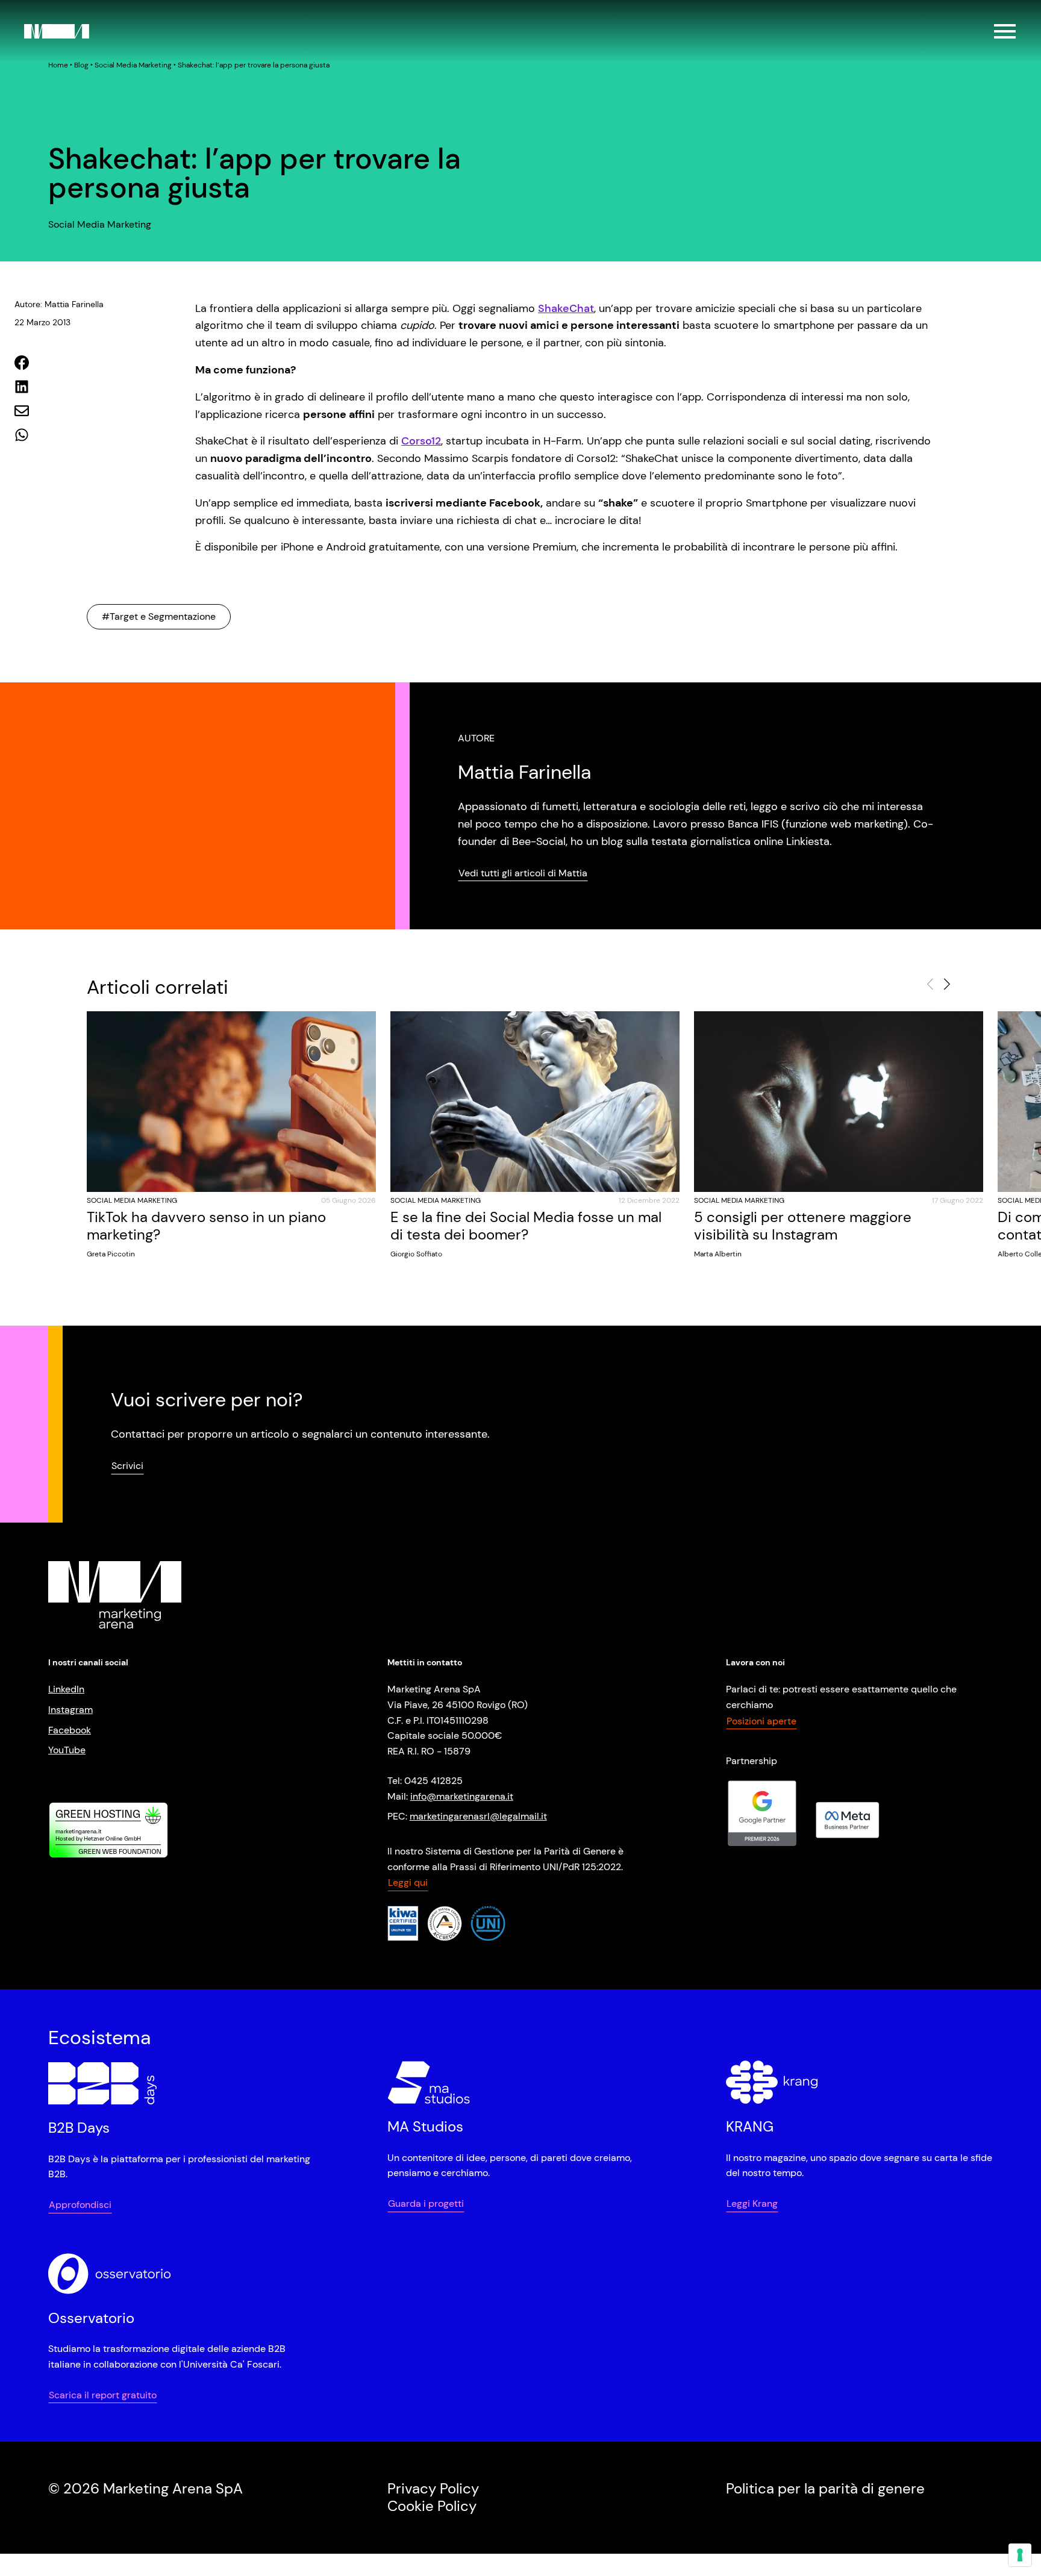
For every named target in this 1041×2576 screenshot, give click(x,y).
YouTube (67, 1750)
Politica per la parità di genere (825, 2488)
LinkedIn (66, 1689)
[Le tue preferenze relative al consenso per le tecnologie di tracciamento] (1020, 2555)
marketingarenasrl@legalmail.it (478, 1816)
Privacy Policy (433, 2488)
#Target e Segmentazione (159, 616)
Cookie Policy (432, 2506)
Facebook (70, 1730)
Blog (81, 65)
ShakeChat (566, 308)
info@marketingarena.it (462, 1796)
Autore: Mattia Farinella (59, 304)
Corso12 (421, 441)
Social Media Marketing (133, 65)
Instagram (70, 1710)
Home (58, 65)
